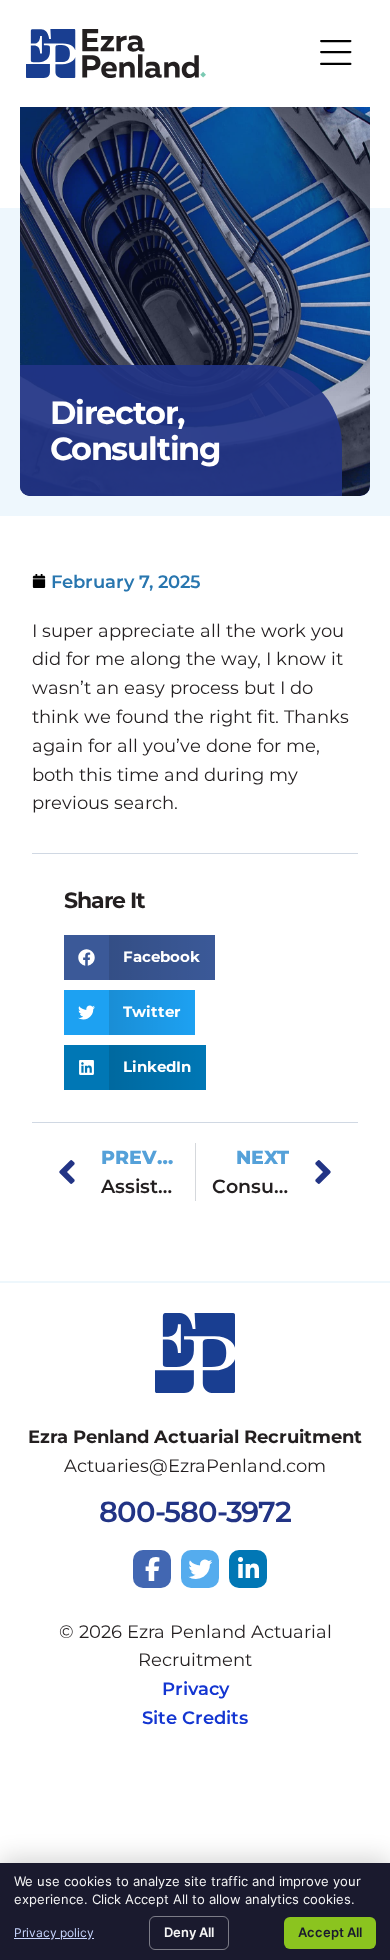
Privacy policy (54, 1932)
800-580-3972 (195, 1511)
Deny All (189, 1932)
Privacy (195, 1689)
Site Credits (195, 1718)
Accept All (330, 1932)
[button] (139, 957)
